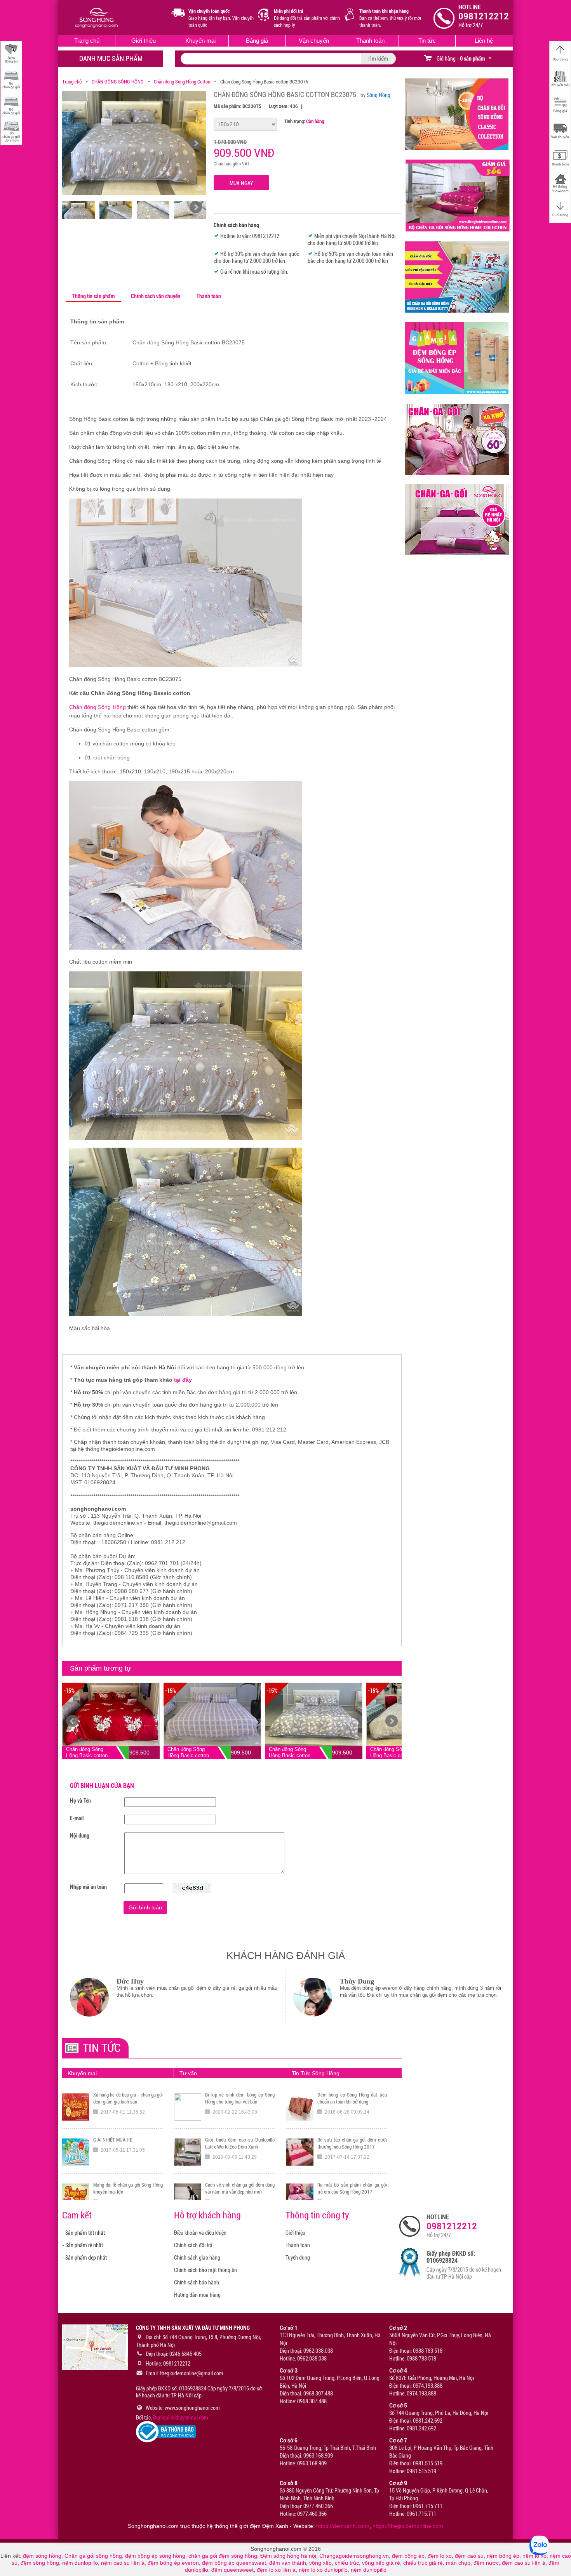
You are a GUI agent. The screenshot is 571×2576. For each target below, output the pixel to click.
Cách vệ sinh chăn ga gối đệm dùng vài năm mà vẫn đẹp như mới (240, 2098)
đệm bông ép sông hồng (155, 2556)
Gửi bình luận (145, 1907)
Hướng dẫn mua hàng (197, 2295)
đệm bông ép (408, 2556)
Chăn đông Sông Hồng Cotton (182, 82)
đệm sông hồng (42, 2556)
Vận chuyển (314, 41)
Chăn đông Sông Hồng (97, 707)
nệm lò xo (534, 2556)
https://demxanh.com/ (343, 2526)
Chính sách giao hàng (197, 2258)
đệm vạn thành (288, 2563)
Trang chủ (87, 41)
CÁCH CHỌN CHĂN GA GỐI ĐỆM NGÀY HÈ (240, 2188)
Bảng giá (257, 41)
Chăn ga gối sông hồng (93, 2556)
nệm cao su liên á (123, 2563)
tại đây (183, 1380)
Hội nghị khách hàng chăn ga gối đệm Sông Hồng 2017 (352, 2188)
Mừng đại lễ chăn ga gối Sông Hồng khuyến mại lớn (128, 2098)
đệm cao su (469, 2556)
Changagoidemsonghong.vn (354, 2556)
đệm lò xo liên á (276, 2570)
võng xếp (320, 2563)
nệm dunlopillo (80, 2563)
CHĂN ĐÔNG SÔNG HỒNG (118, 82)
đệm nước (486, 2563)
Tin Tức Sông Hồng (316, 2073)
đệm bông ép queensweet (234, 2563)
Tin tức (427, 41)
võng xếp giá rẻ (381, 2563)
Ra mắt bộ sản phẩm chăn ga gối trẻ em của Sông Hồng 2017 (352, 2098)
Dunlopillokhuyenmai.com (181, 2418)
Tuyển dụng (298, 2258)
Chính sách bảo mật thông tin (205, 2270)
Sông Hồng (379, 95)
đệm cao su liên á (524, 2563)
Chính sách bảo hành (197, 2282)
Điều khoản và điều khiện (200, 2233)
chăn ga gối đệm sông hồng (223, 2556)
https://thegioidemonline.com (408, 2526)
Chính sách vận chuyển (156, 296)
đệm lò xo (440, 2556)
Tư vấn (188, 2073)
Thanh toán (370, 41)
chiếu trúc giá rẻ (423, 2563)
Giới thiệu (144, 41)
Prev (72, 1721)
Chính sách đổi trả (193, 2245)
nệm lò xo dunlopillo (323, 2570)
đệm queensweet (232, 2570)
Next (392, 1721)
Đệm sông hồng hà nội (288, 2556)
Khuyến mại (200, 41)
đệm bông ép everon (173, 2563)
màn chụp (458, 2563)
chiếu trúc (347, 2563)
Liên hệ (484, 41)
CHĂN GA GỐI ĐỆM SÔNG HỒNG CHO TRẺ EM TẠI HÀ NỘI (240, 2143)
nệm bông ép (503, 2556)
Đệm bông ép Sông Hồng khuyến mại (128, 2188)
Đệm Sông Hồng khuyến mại (121, 2140)
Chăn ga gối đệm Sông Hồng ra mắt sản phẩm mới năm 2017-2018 (352, 2143)
